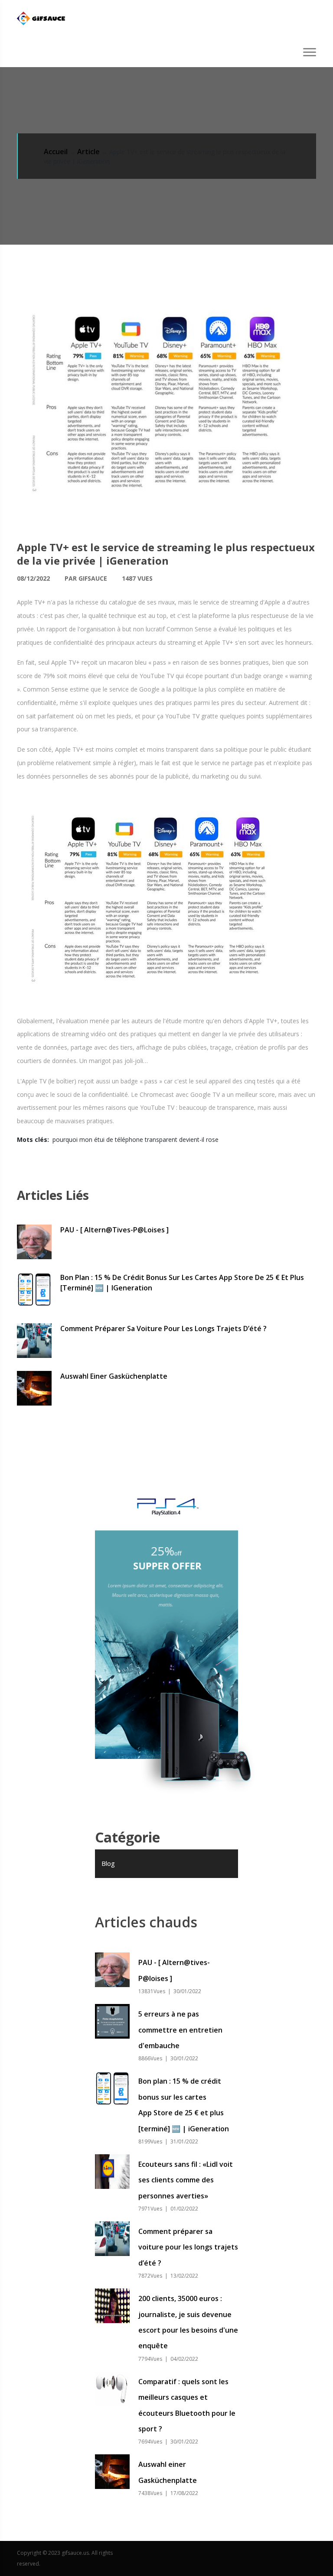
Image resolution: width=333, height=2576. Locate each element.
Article (88, 152)
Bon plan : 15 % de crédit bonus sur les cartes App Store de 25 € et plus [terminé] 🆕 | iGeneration (182, 1283)
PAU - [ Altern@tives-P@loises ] (114, 1230)
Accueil (56, 152)
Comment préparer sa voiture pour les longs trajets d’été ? (163, 1328)
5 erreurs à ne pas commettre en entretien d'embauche (180, 2030)
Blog (108, 1863)
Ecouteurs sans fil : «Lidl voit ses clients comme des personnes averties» (186, 2180)
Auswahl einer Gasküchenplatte (114, 1376)
